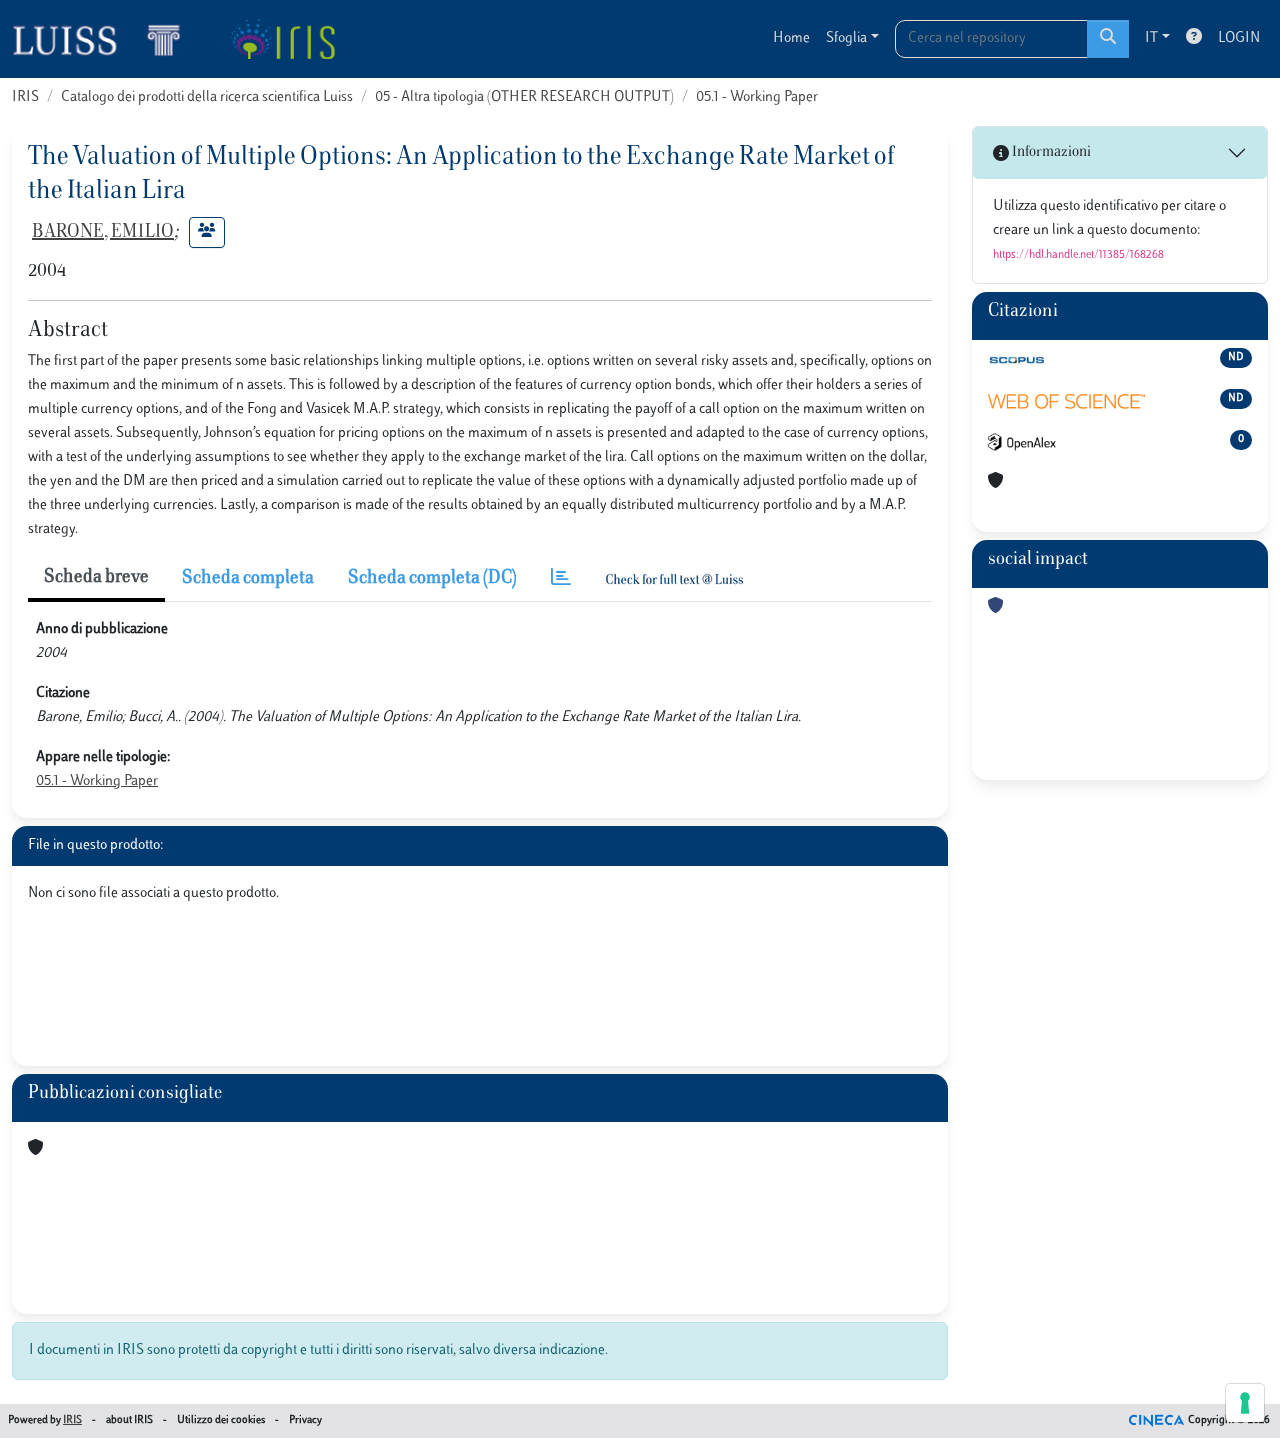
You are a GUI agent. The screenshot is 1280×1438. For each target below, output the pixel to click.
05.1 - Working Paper (757, 97)
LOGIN (1239, 38)
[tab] (561, 579)
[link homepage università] (282, 39)
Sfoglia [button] (846, 38)
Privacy (305, 1420)
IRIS (25, 97)
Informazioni (1050, 152)
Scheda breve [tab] (96, 578)
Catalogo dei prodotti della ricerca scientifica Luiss (207, 97)
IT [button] (1151, 38)
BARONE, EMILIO (103, 233)
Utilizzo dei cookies (221, 1420)
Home (791, 38)
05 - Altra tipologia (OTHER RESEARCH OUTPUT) (524, 97)
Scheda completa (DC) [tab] (432, 579)
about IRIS (129, 1420)
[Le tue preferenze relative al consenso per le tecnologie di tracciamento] (1245, 1403)
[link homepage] (105, 39)
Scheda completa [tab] (248, 579)
